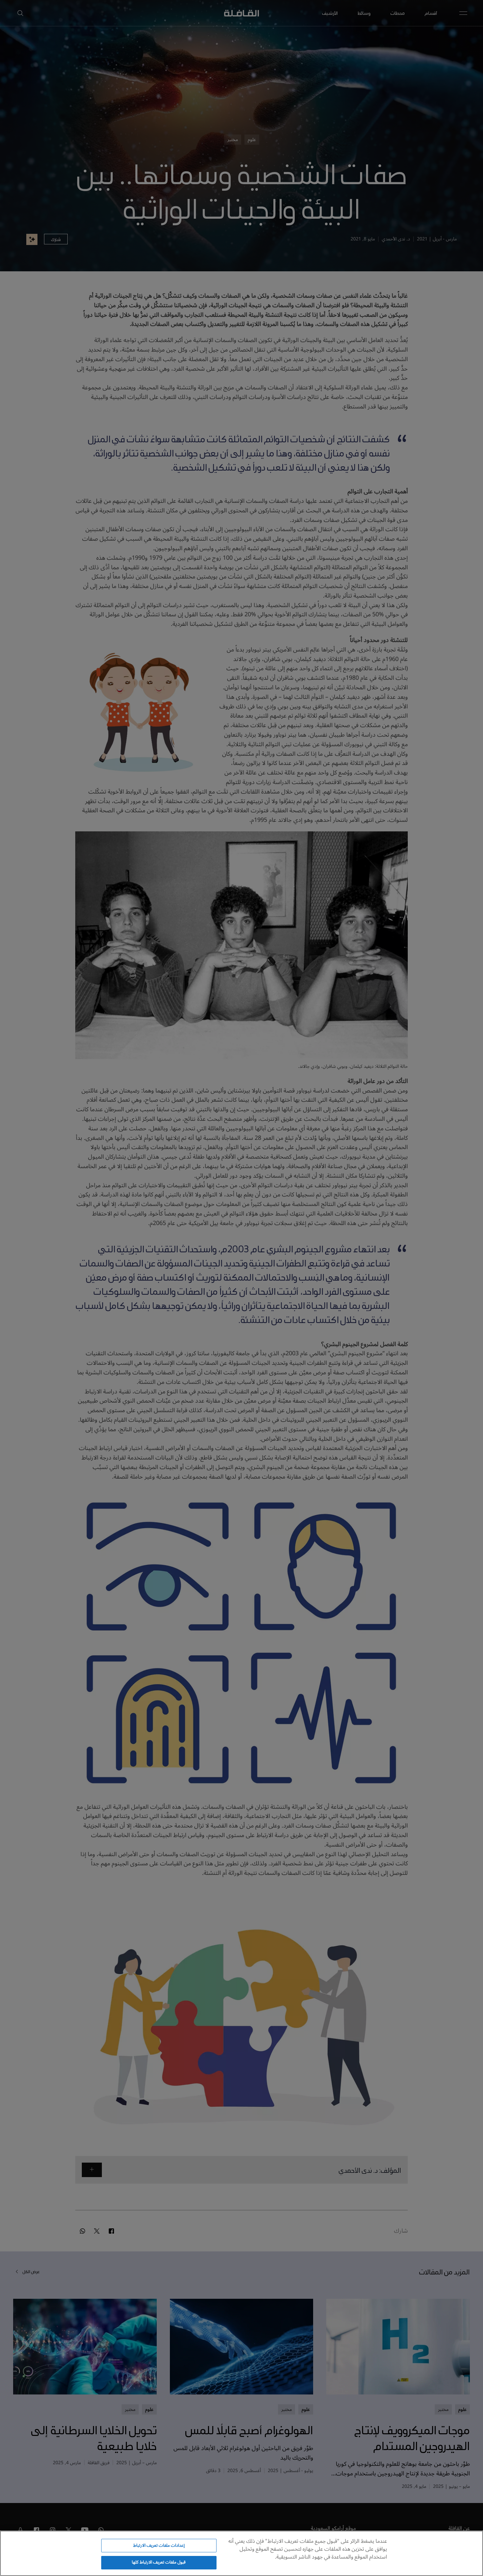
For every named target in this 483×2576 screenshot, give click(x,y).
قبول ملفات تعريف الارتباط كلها (159, 2562)
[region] (241, 2553)
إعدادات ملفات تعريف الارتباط (159, 2545)
